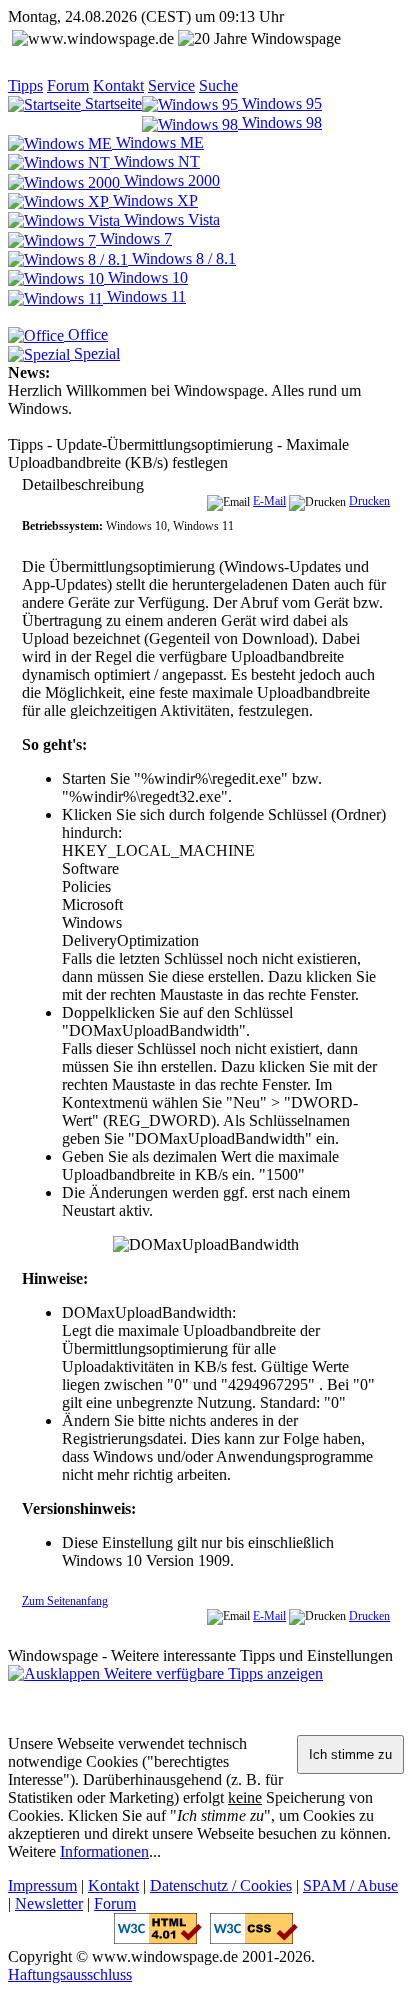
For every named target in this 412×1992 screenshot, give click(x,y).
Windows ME (158, 142)
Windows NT (155, 161)
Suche (218, 85)
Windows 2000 (170, 180)
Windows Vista (170, 219)
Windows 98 (280, 122)
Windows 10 (146, 277)
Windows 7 (134, 238)
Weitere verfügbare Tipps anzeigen (211, 1673)
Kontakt (118, 85)
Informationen (104, 1851)
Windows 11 (144, 296)
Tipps (25, 85)
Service (171, 85)
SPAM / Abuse (350, 1885)
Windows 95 (280, 103)
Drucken (369, 501)
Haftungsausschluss (70, 1974)
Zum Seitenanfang (65, 1601)
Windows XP (153, 200)
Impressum (42, 1885)
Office (86, 334)
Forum (68, 85)
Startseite (111, 103)
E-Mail (269, 501)
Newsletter (49, 1903)
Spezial (95, 353)
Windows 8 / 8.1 (182, 258)
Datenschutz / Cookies (221, 1885)
